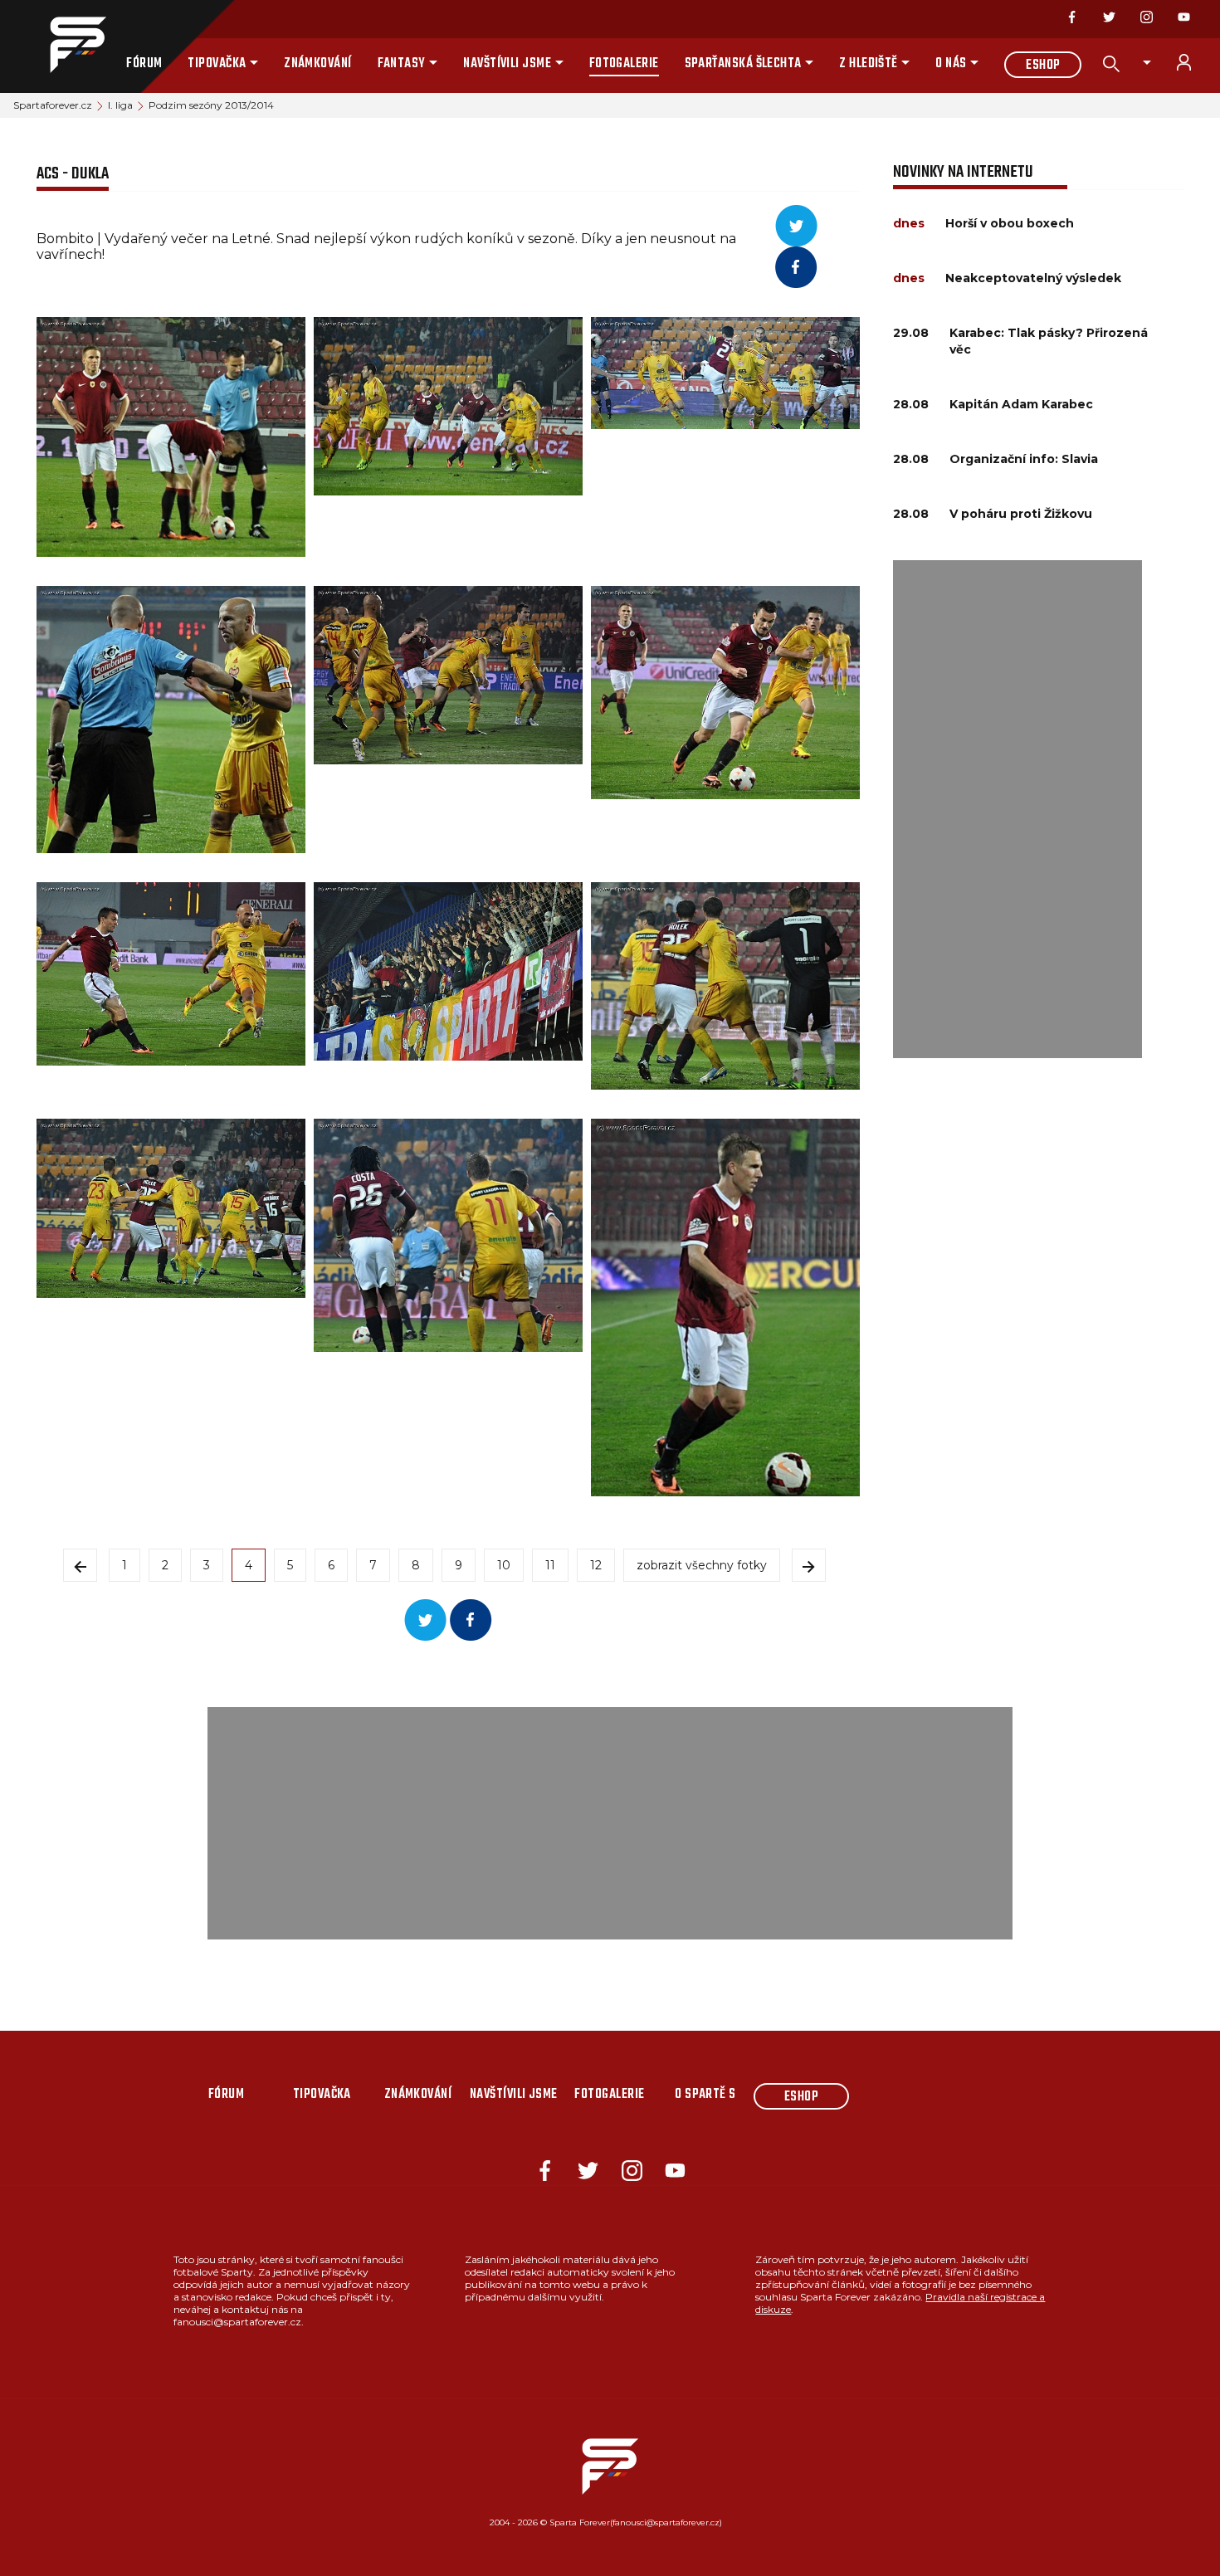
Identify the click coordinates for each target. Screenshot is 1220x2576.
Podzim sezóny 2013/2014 (211, 105)
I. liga (120, 105)
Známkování (318, 64)
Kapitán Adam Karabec (1021, 404)
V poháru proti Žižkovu (1021, 514)
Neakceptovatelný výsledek (1033, 278)
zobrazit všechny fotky (702, 1565)
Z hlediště (869, 64)
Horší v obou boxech (1010, 223)
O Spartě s (705, 2095)
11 (550, 1565)
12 (596, 1565)
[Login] (1193, 62)
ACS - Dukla (73, 174)
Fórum (144, 64)
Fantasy (402, 64)
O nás (951, 64)
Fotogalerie (624, 64)
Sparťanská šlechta (743, 64)
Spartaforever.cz (53, 105)
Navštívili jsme (507, 64)
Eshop (1043, 66)
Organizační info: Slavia (1024, 459)
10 (504, 1565)
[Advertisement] (1017, 809)
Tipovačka (217, 64)
